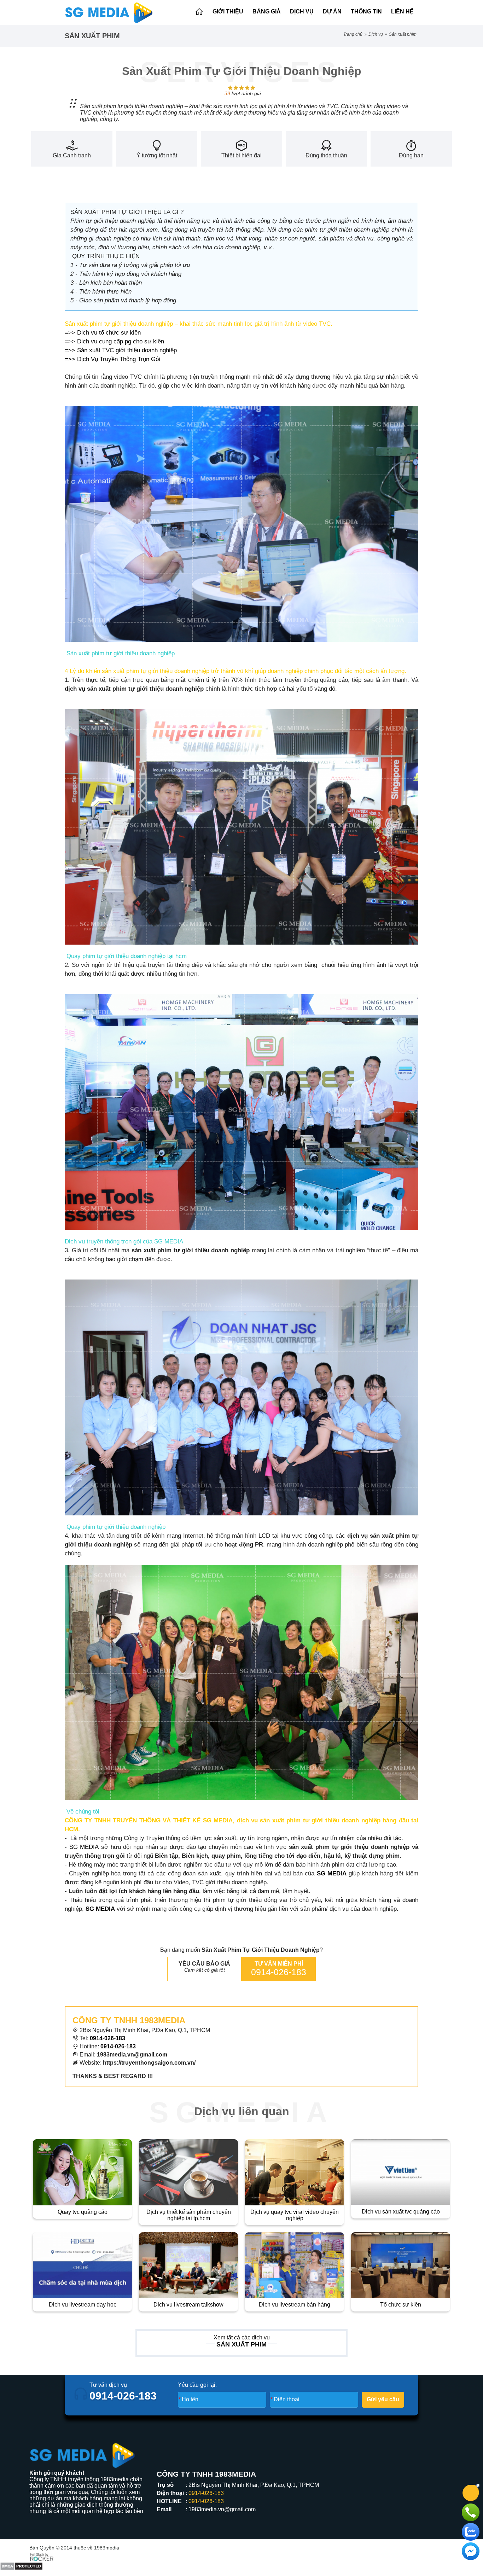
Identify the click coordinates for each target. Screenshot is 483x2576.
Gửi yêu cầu (383, 2399)
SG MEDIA (84, 1847)
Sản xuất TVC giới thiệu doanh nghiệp (127, 350)
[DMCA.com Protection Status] (21, 2560)
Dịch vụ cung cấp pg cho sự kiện (121, 341)
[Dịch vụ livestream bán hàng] (295, 2265)
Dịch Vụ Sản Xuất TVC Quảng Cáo (401, 2212)
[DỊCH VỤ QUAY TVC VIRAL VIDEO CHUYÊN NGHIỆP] (295, 2172)
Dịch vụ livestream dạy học (83, 2305)
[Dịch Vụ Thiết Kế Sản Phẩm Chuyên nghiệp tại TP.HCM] (188, 2172)
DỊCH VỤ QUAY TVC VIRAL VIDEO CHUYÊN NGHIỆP (295, 2215)
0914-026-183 (279, 1972)
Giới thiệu (228, 11)
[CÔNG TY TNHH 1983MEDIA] (109, 12)
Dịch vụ (302, 11)
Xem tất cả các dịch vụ (242, 2337)
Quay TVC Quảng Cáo (83, 2212)
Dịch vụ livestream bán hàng (295, 2305)
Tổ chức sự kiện (401, 2305)
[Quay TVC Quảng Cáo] (82, 2172)
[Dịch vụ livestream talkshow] (188, 2265)
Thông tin (366, 11)
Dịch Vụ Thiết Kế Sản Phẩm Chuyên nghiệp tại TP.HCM (189, 2215)
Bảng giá (267, 11)
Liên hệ (402, 11)
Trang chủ (353, 34)
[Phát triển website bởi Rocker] (42, 2556)
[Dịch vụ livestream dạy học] (82, 2265)
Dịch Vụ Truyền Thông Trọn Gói (120, 359)
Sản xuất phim (403, 34)
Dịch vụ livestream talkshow (188, 2305)
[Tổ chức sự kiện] (401, 2265)
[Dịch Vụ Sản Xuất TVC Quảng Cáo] (401, 2172)
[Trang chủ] (199, 12)
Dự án (332, 11)
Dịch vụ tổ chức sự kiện (109, 333)
